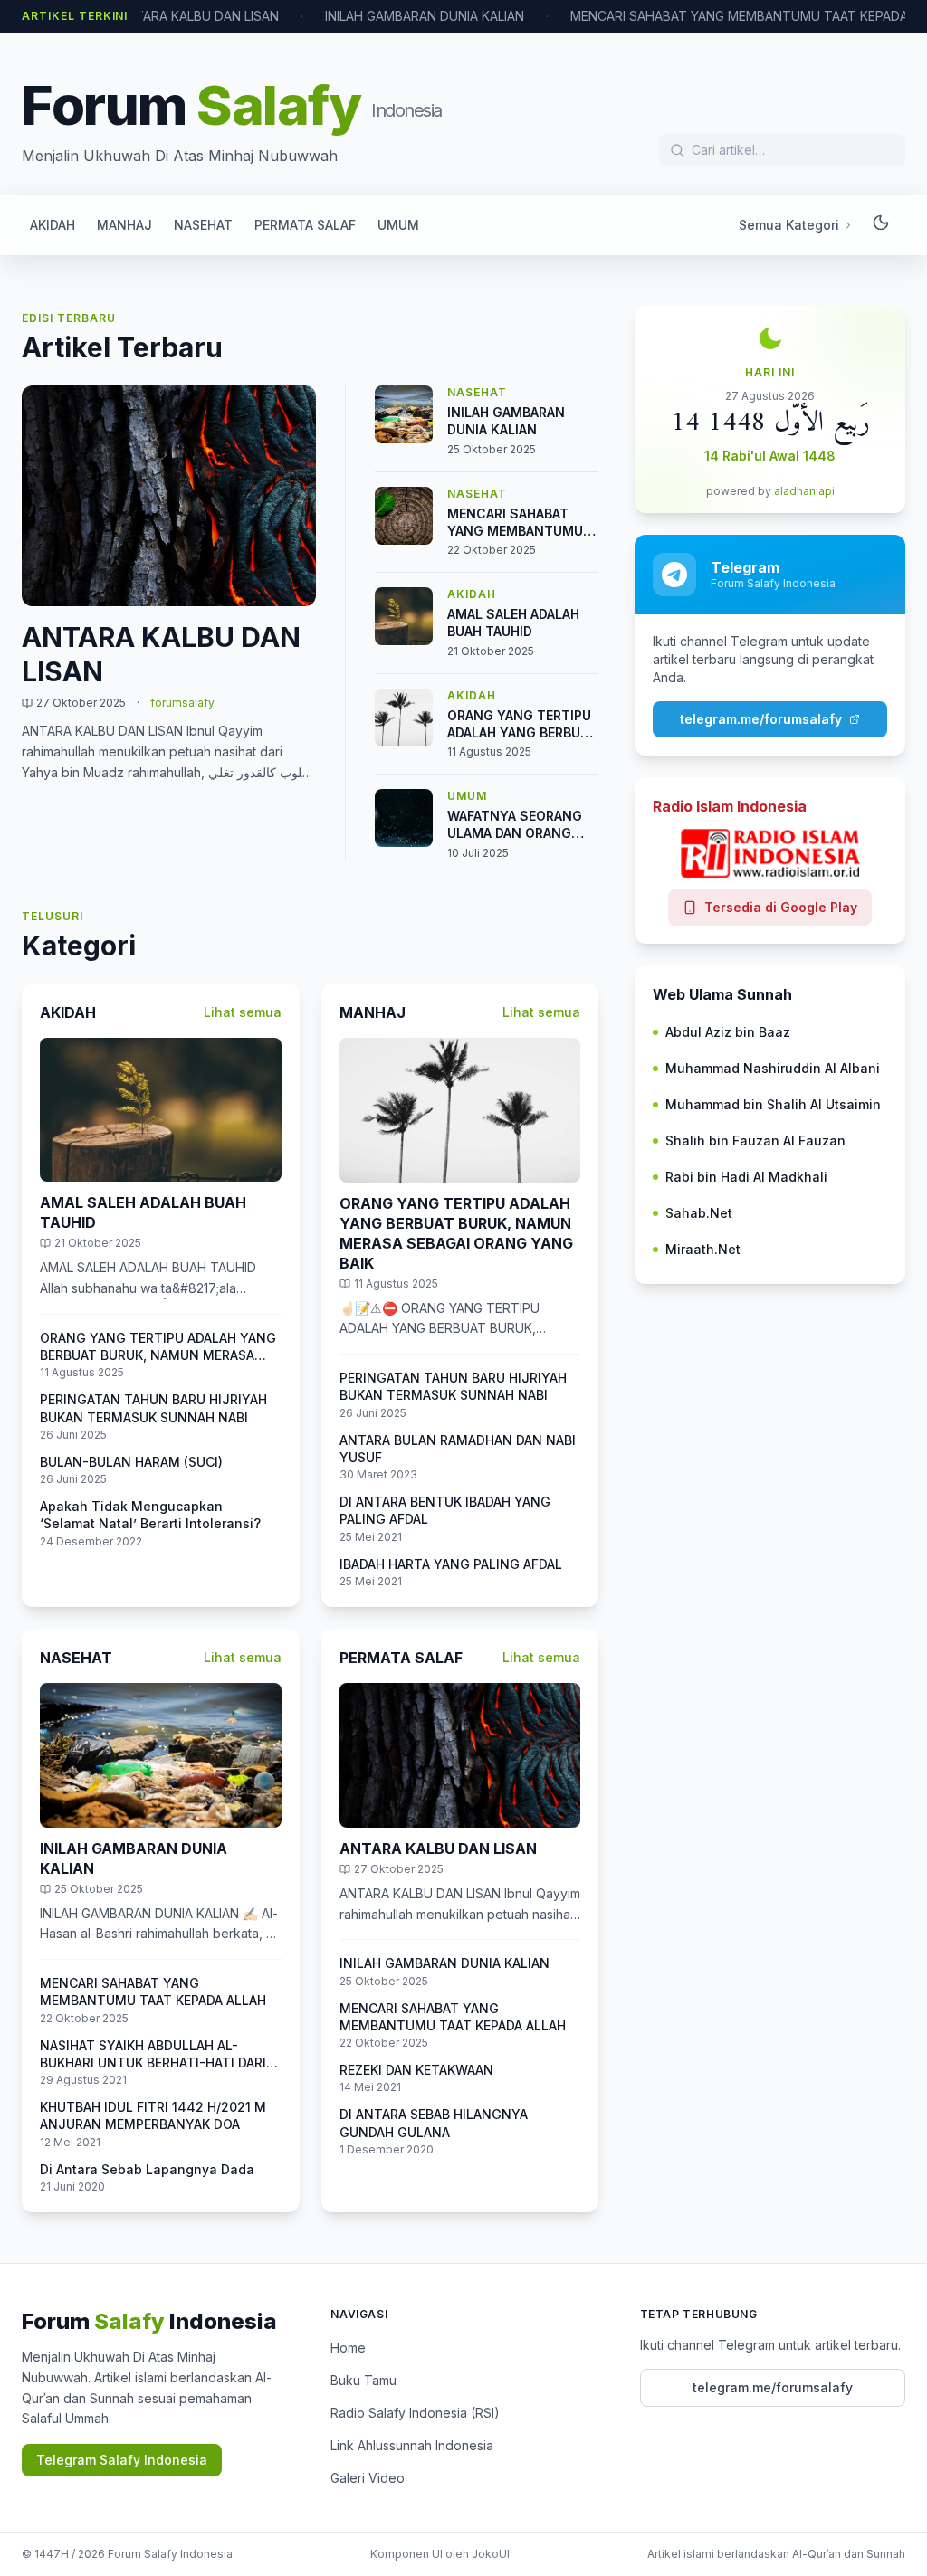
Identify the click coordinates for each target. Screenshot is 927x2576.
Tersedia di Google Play (781, 907)
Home (348, 2348)
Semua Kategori (789, 225)
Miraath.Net (703, 1249)
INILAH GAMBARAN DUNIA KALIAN (425, 16)
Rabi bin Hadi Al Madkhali (746, 1177)
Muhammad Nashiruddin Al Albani (773, 1068)
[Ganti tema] (881, 225)
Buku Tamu (363, 2380)
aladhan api (804, 491)
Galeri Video (368, 2478)
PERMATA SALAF (305, 225)
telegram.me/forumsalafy (761, 719)
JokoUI (491, 2554)
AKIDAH (53, 225)
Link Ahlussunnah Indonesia (412, 2445)
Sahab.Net (699, 1213)
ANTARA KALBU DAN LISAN (198, 16)
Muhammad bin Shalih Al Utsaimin (773, 1104)
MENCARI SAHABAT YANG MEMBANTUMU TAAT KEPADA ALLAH (744, 16)
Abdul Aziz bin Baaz (728, 1032)
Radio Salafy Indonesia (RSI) (415, 2413)
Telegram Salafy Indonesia (122, 2460)
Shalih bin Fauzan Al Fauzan (755, 1141)
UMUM (398, 225)
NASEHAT (203, 225)
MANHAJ (124, 225)
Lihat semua (243, 1012)
